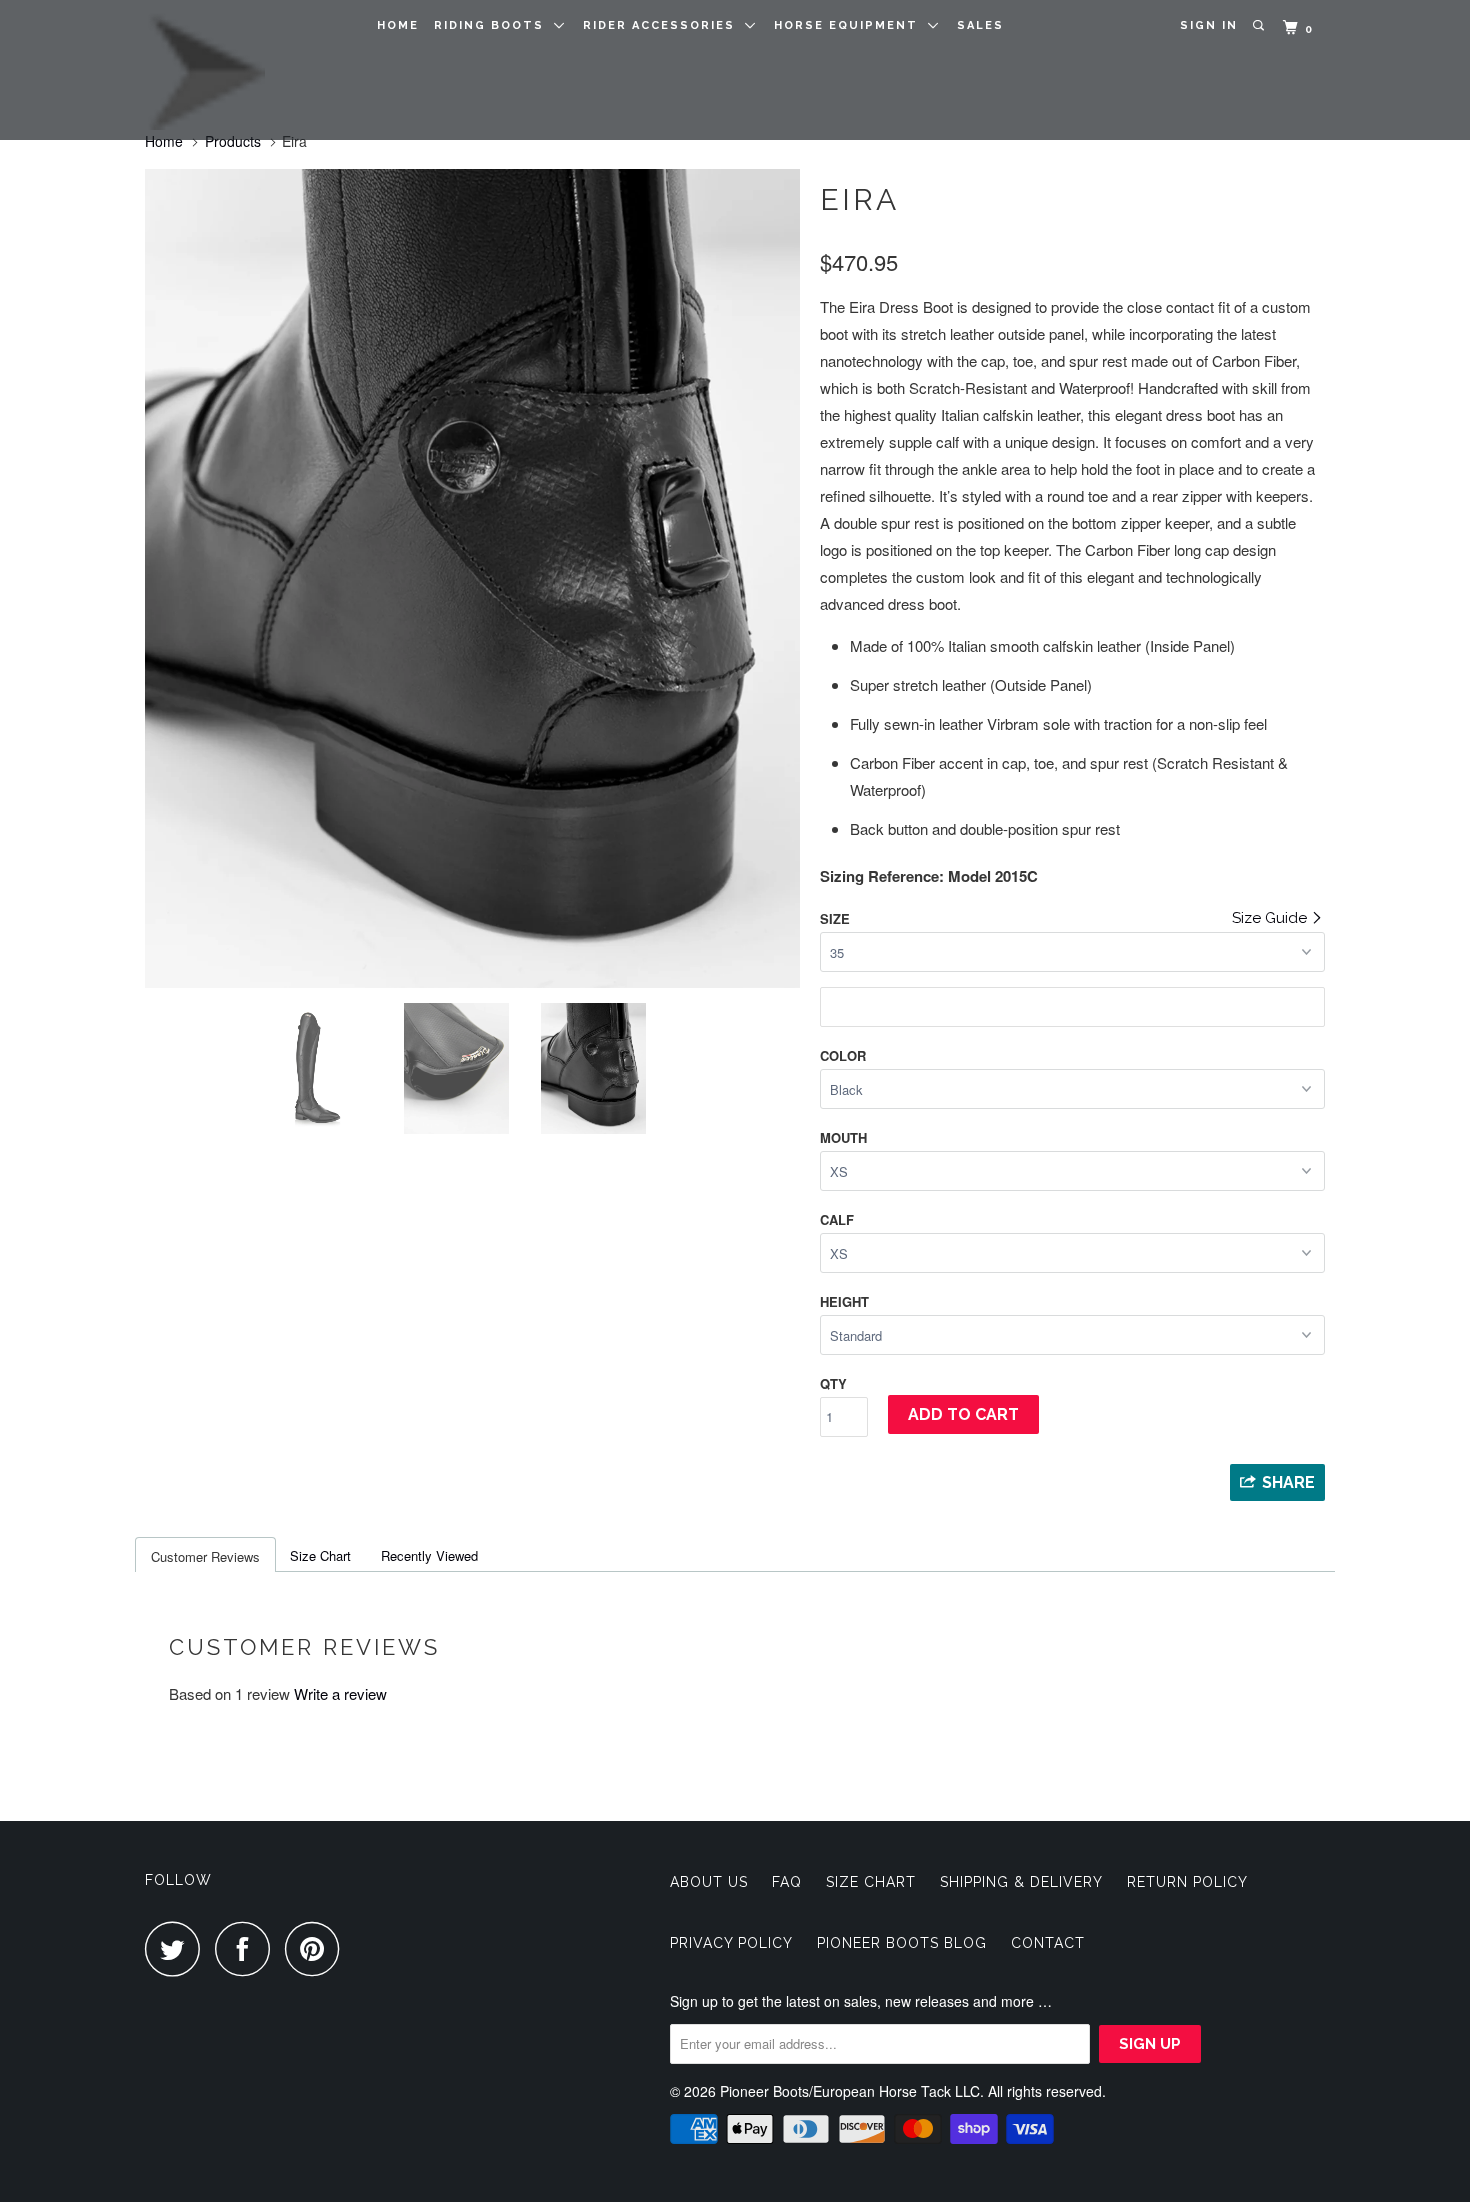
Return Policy (1187, 1882)
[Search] (1260, 26)
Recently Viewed (429, 1555)
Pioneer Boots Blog (902, 1943)
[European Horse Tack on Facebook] (248, 1948)
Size (835, 918)
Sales (980, 25)
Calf (837, 1219)
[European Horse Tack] (247, 70)
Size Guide (1271, 918)
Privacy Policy (731, 1943)
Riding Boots (494, 25)
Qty (833, 1383)
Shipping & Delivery (1021, 1882)
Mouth (843, 1137)
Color (843, 1055)
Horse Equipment (851, 25)
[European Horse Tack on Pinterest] (317, 1948)
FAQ (787, 1882)
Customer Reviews (205, 1556)
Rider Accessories (664, 25)
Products (233, 141)
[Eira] (365, 578)
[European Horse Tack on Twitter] (178, 1948)
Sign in (1209, 25)
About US (709, 1882)
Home (398, 25)
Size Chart (320, 1555)
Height (844, 1301)
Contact (1048, 1943)
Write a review (340, 1693)
